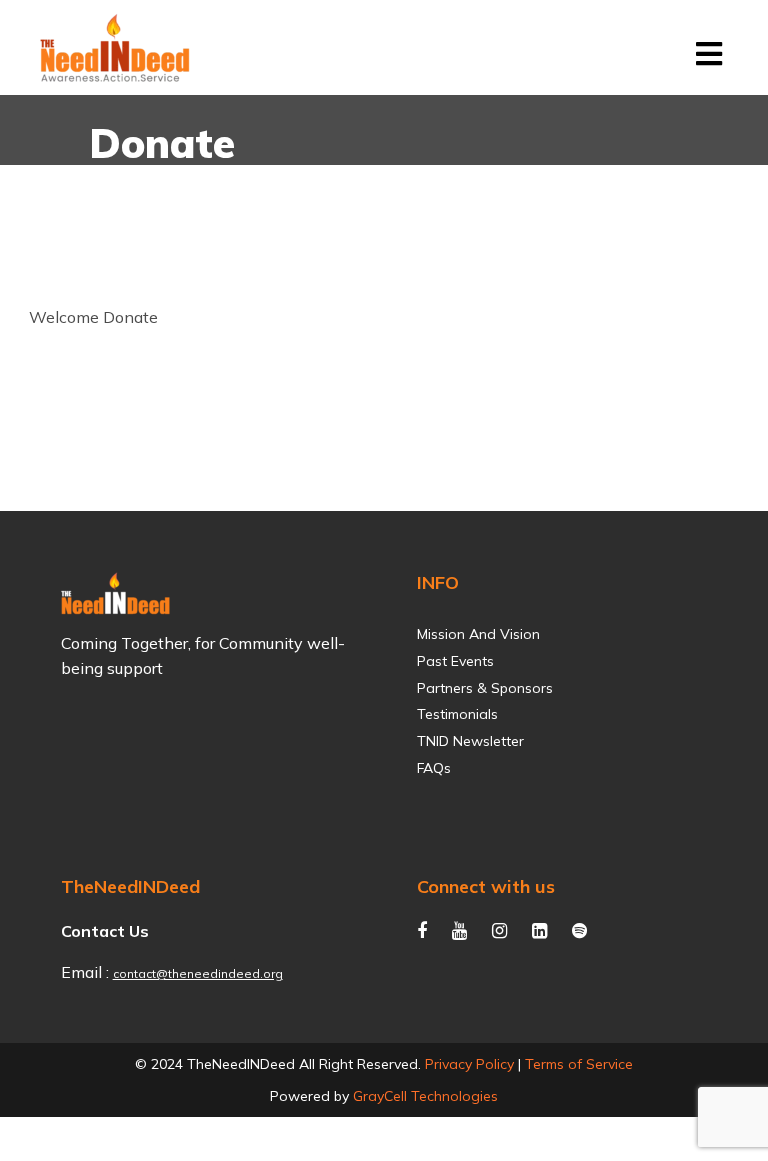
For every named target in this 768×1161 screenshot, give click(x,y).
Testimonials (457, 714)
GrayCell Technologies (425, 1096)
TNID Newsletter (470, 741)
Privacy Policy (469, 1064)
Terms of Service (579, 1064)
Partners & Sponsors (485, 688)
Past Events (455, 661)
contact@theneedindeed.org (198, 973)
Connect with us (486, 886)
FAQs (434, 768)
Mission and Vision (478, 634)
